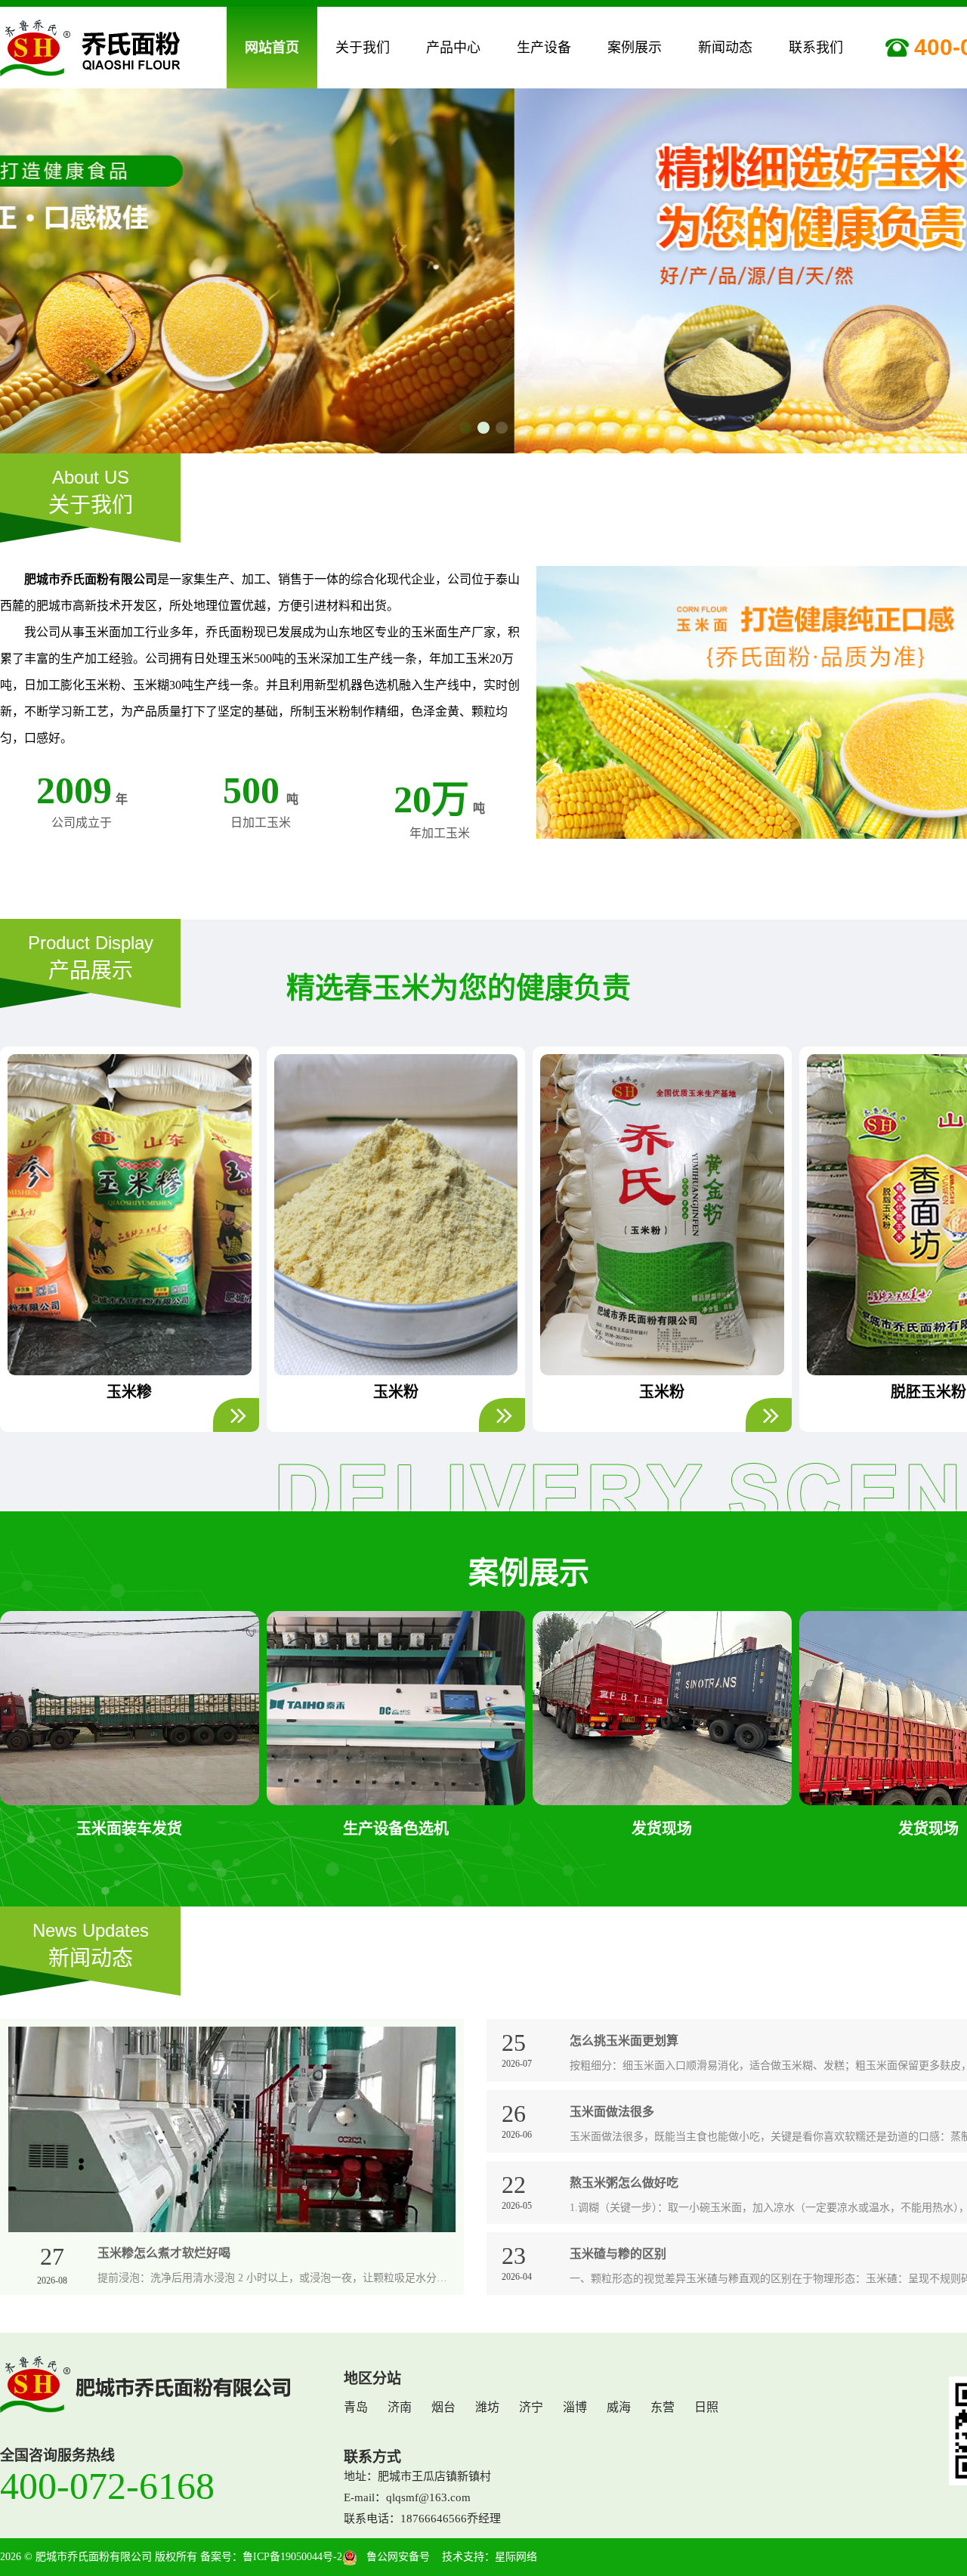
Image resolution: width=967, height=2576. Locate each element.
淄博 (575, 2407)
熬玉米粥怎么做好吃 (624, 2183)
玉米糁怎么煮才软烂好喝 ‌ (165, 2253)
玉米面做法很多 (612, 2112)
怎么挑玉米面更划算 (624, 2041)
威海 (619, 2407)
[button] (465, 425)
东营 (663, 2407)
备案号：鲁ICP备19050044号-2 (271, 2557)
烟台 (443, 2407)
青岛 (356, 2407)
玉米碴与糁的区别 (618, 2254)
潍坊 (487, 2407)
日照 (706, 2407)
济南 (400, 2407)
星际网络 (516, 2557)
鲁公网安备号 (394, 2557)
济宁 (531, 2407)
